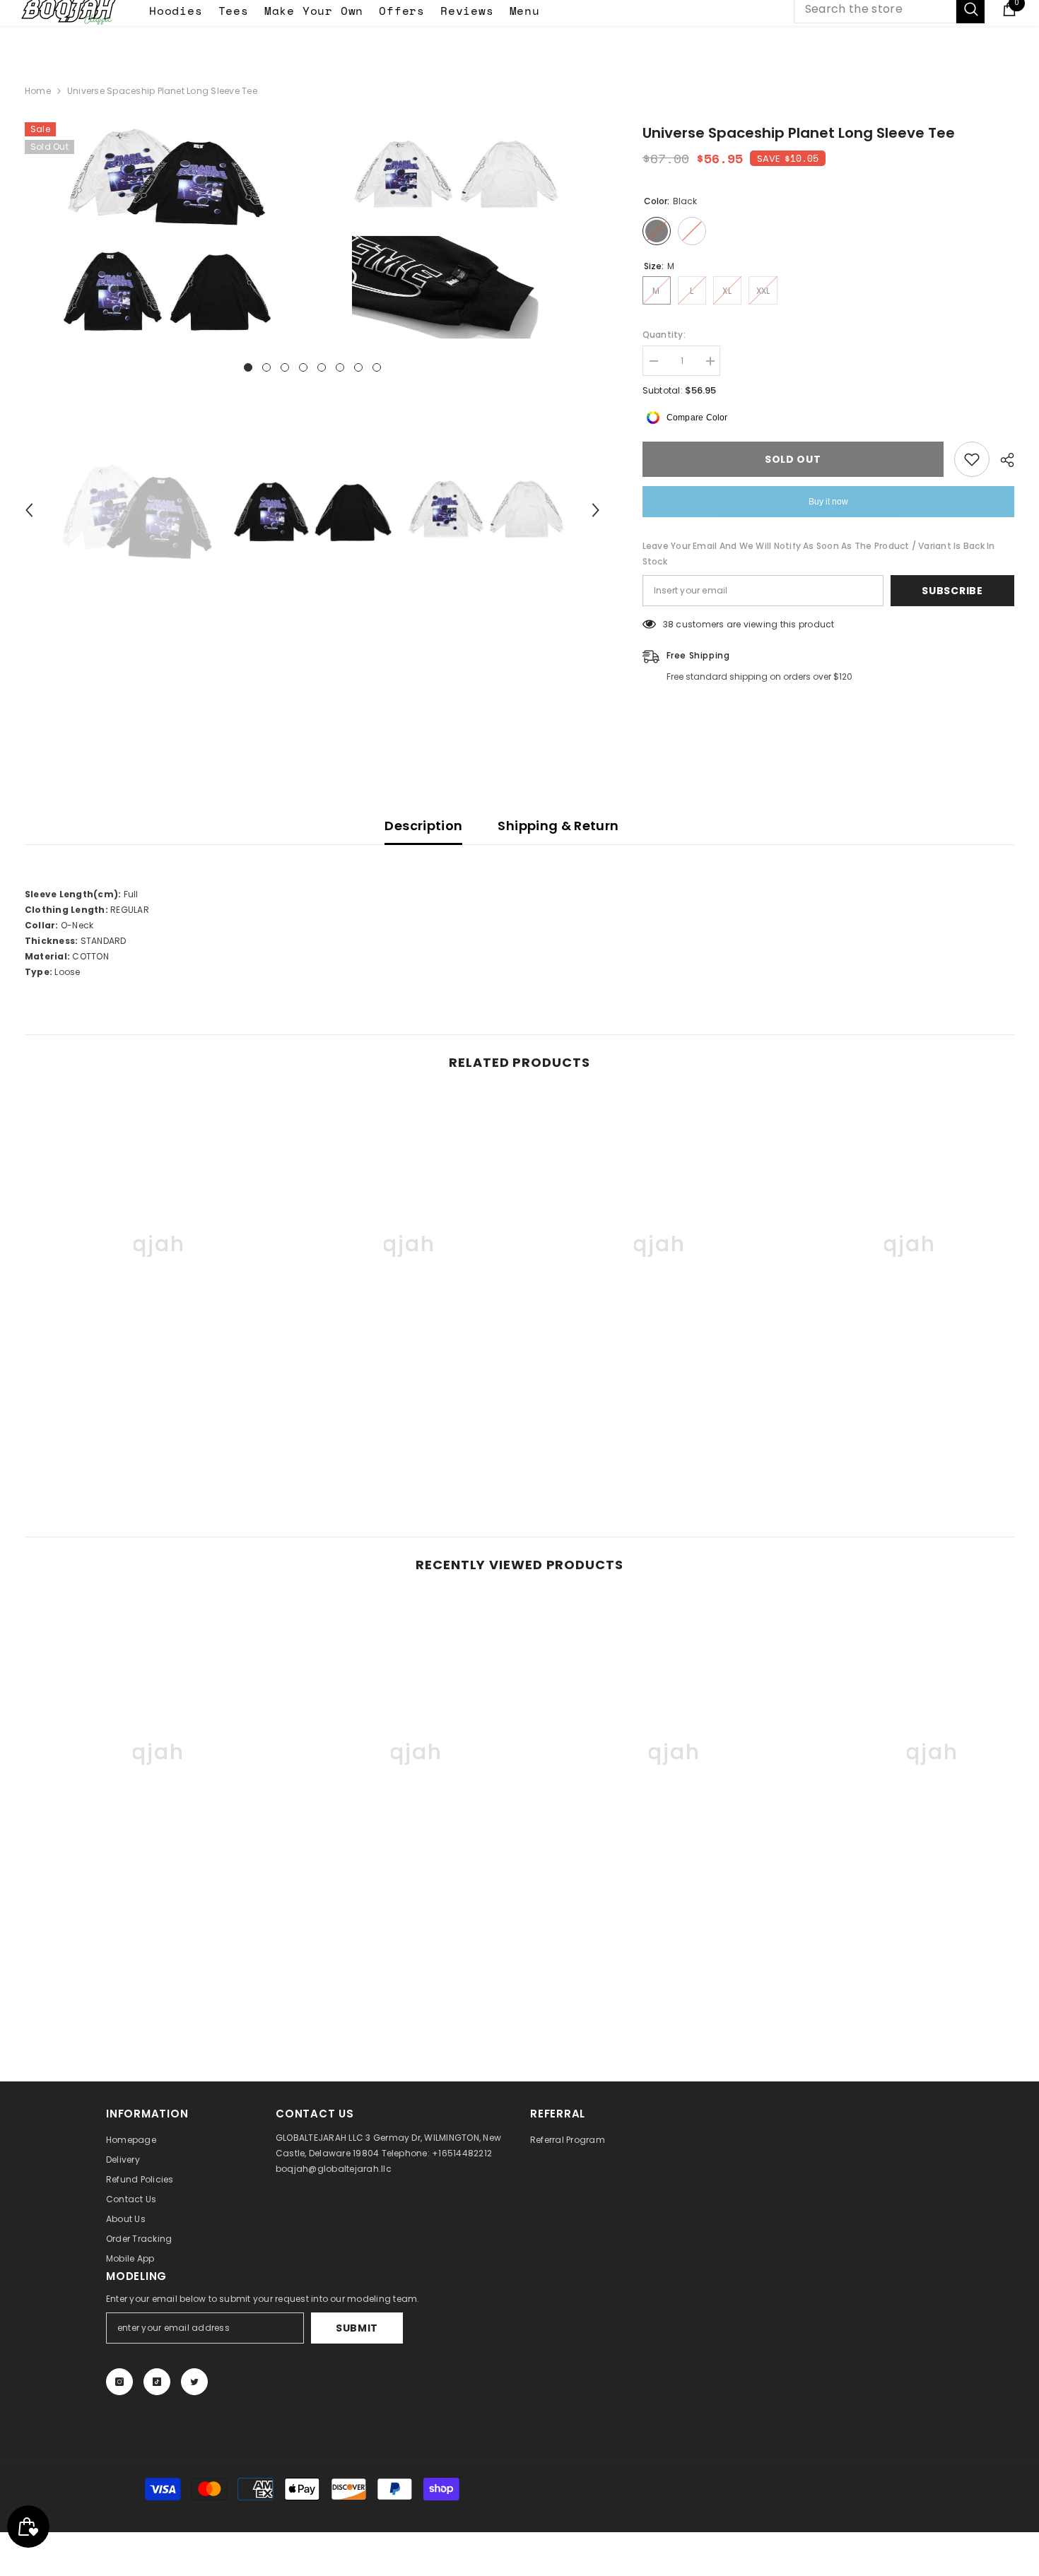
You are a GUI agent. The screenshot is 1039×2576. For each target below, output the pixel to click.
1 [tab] (248, 367)
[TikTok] (157, 2382)
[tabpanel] (167, 232)
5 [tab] (322, 367)
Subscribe (952, 591)
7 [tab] (358, 367)
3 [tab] (285, 367)
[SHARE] (1002, 460)
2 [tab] (266, 367)
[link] (144, 1419)
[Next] (596, 510)
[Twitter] (194, 2382)
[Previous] (29, 510)
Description (423, 826)
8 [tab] (377, 367)
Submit (357, 2328)
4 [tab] (303, 367)
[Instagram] (119, 2382)
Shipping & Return (558, 826)
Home (38, 91)
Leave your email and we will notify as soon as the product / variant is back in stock (819, 554)
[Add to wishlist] (972, 459)
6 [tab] (340, 367)
